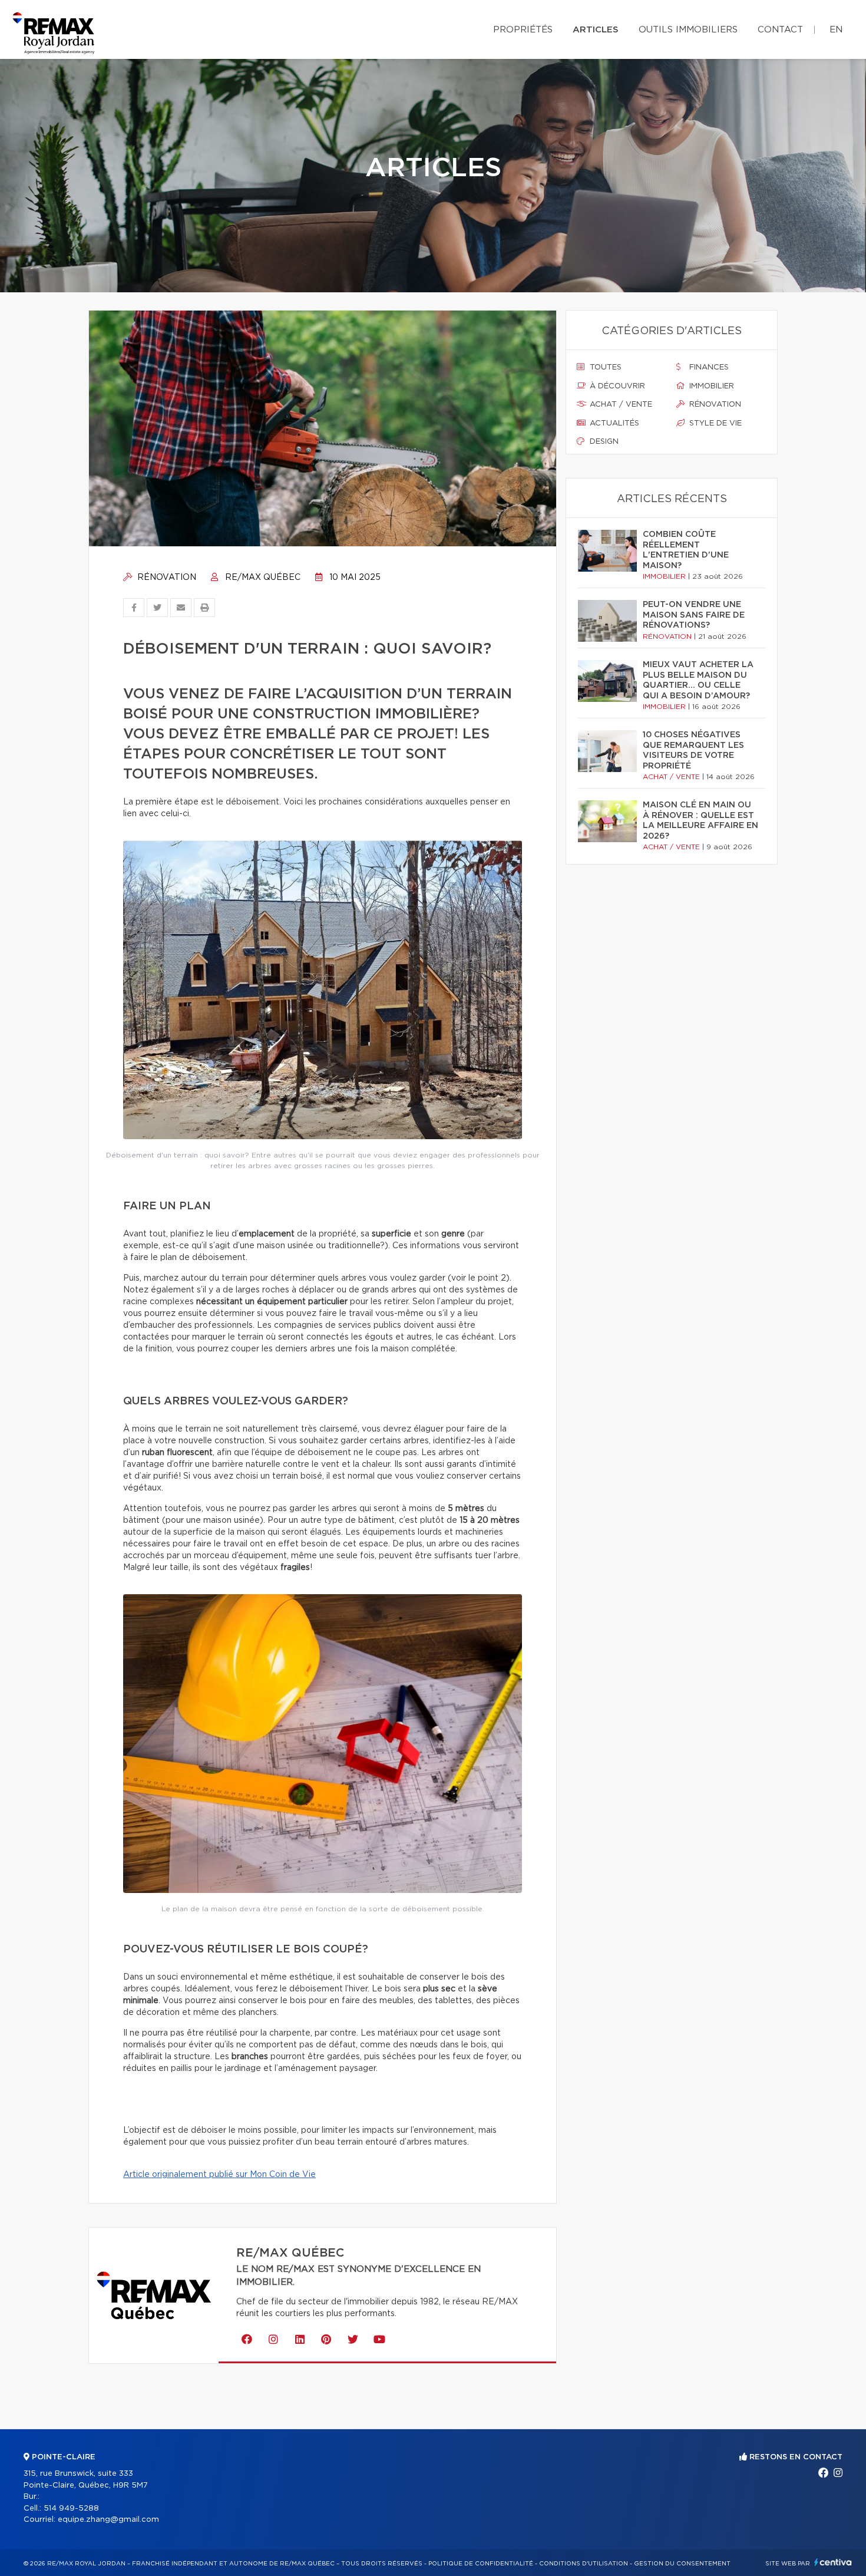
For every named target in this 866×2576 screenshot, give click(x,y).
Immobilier (710, 386)
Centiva (833, 2562)
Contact (780, 30)
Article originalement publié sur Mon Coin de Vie (219, 2175)
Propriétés (523, 30)
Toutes (604, 367)
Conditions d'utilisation (584, 2564)
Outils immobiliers (688, 30)
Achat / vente (620, 405)
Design (603, 442)
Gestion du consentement (682, 2564)
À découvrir (616, 386)
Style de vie (714, 423)
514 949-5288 (71, 2509)
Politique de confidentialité (481, 2564)
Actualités (613, 423)
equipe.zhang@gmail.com (108, 2520)
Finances (708, 367)
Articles (596, 30)
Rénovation (166, 578)
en (836, 30)
